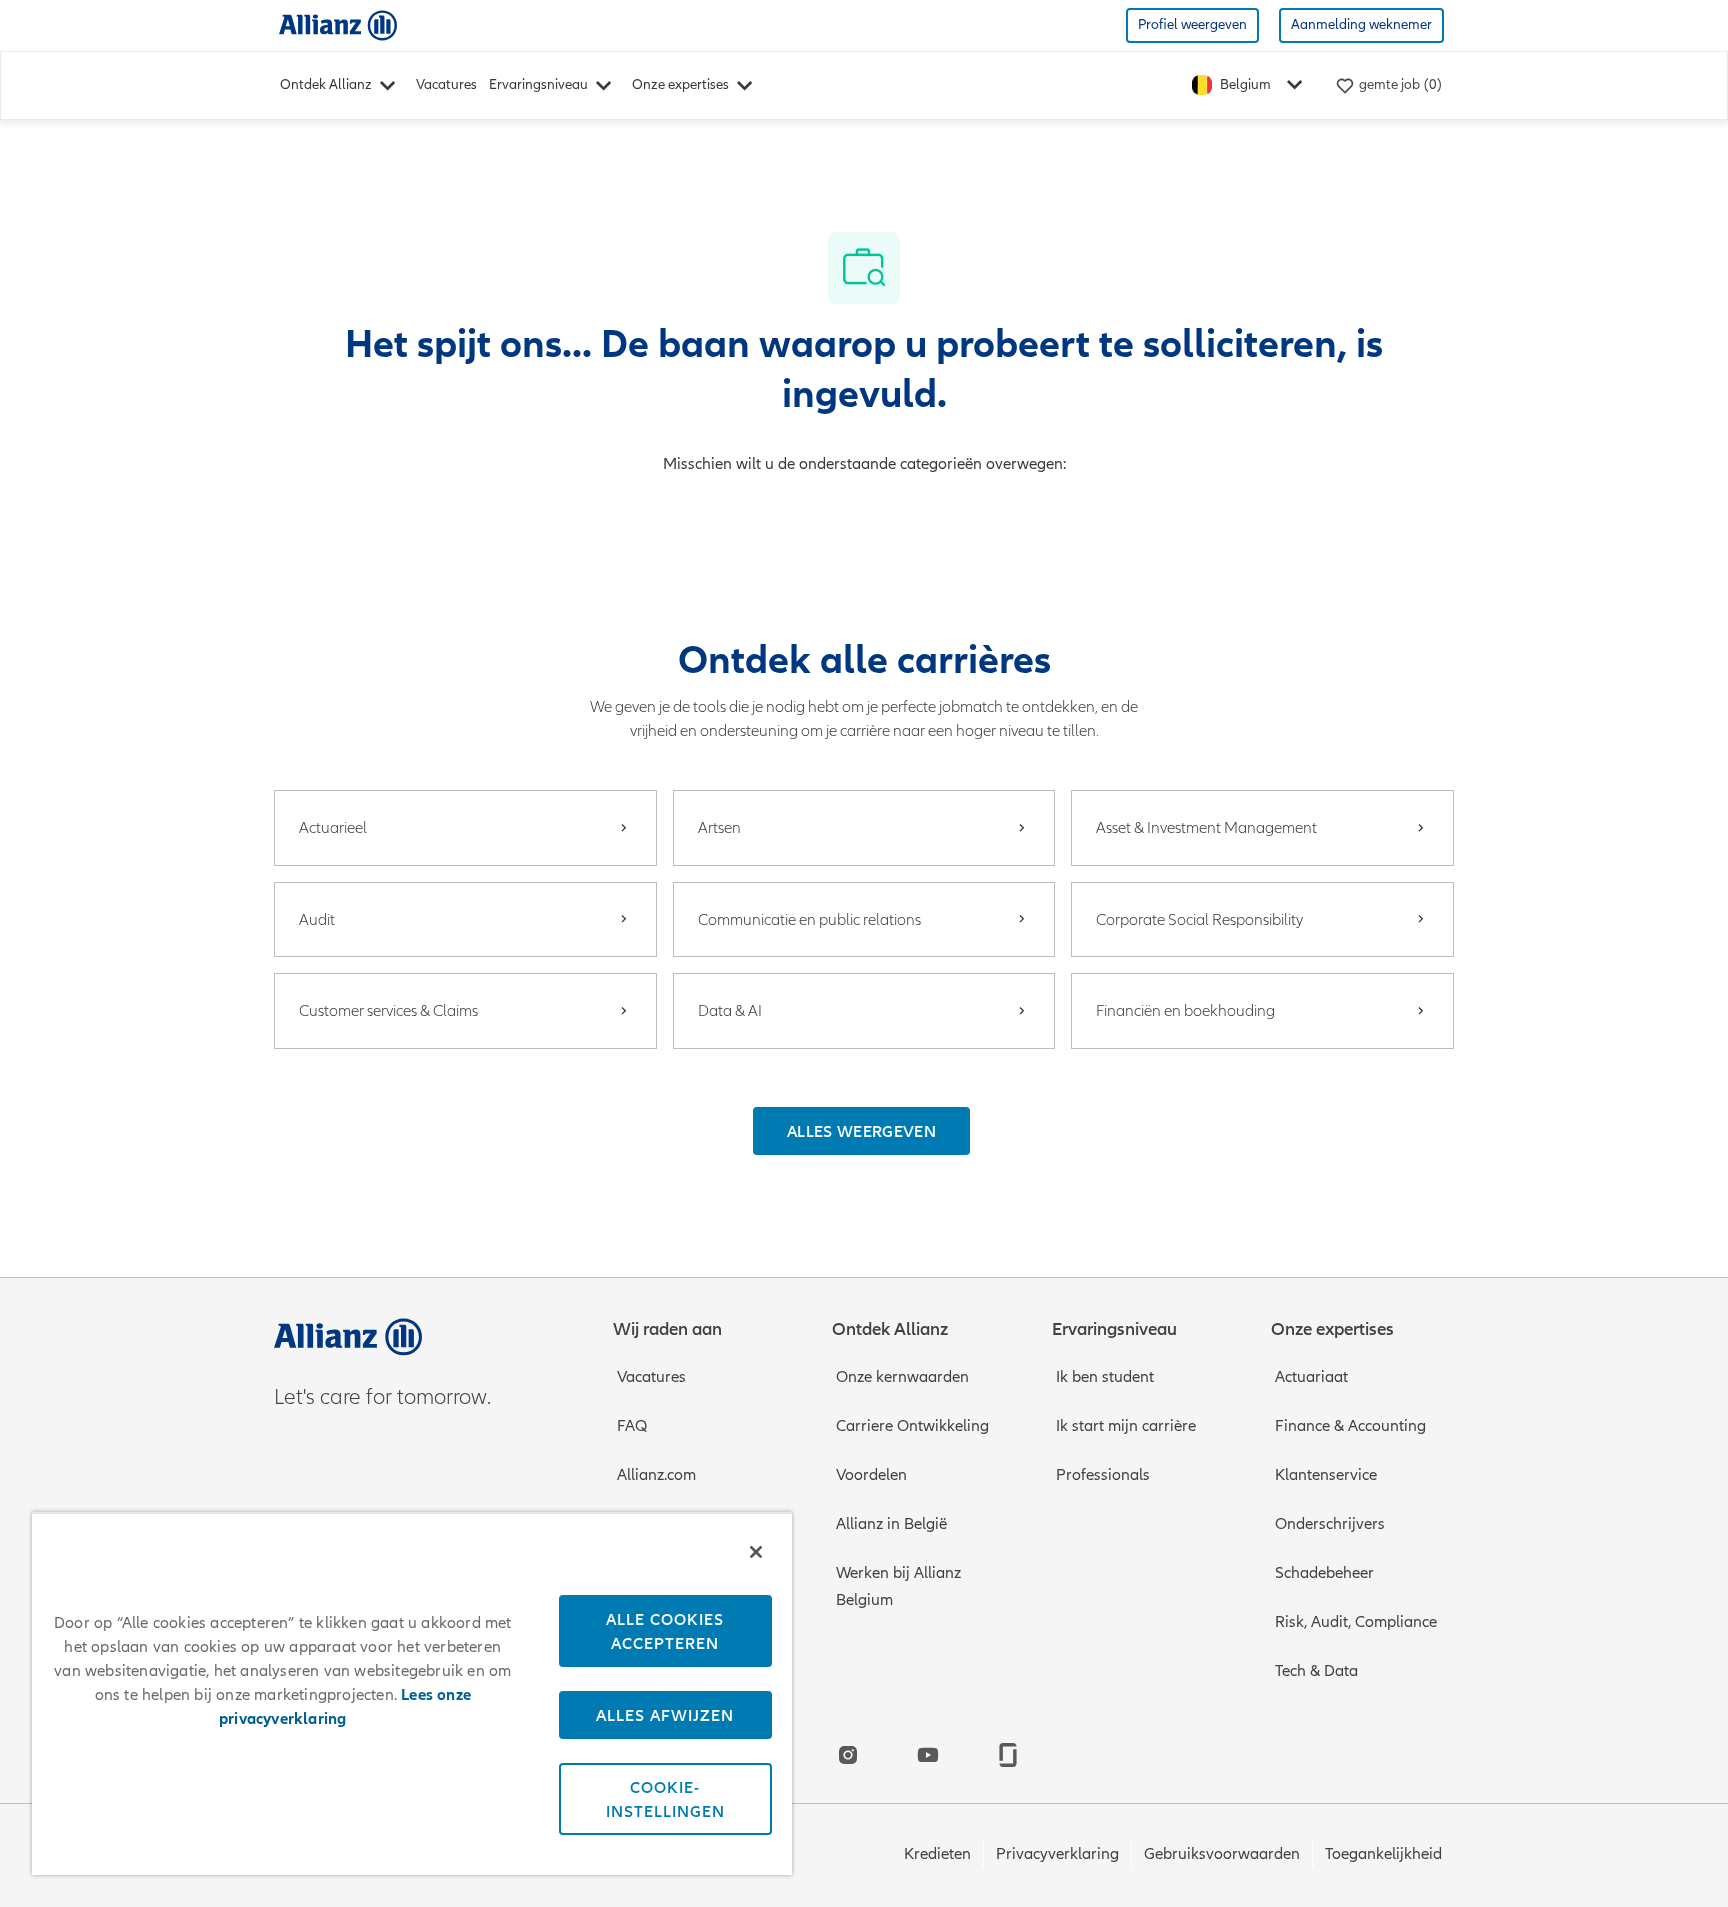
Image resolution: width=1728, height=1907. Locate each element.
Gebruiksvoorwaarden (1222, 1854)
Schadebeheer (1324, 1573)
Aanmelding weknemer (1361, 24)
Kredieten (937, 1854)
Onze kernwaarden (902, 1377)
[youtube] (928, 1755)
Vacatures (446, 84)
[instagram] (848, 1755)
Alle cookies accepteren (665, 1631)
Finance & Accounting (1350, 1426)
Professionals (1103, 1475)
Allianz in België (891, 1524)
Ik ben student (1105, 1377)
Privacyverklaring (1057, 1854)
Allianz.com (656, 1475)
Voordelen (871, 1475)
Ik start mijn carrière (1126, 1426)
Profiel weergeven (1192, 24)
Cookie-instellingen (665, 1799)
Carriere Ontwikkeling (912, 1426)
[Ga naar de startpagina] (338, 24)
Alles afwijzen (665, 1715)
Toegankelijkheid (1383, 1854)
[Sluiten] (756, 1552)
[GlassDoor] (1008, 1755)
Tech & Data (1316, 1671)
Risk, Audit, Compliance (1356, 1622)
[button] (861, 1131)
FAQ (632, 1426)
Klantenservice (1326, 1475)
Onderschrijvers (1330, 1524)
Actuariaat (1311, 1377)
